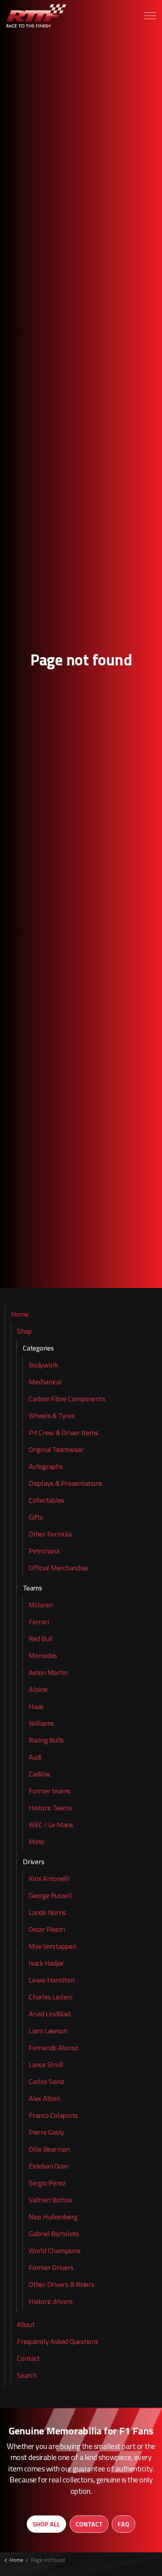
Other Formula (50, 1534)
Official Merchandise (58, 1568)
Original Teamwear (56, 1449)
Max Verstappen (53, 1946)
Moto (37, 1842)
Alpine (38, 1689)
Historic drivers (51, 2301)
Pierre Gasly (46, 2132)
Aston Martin (48, 1672)
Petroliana (44, 1551)
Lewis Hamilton (52, 1980)
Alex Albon (44, 2098)
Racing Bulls (46, 1740)
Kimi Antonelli (49, 1879)
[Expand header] (150, 16)
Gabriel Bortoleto (54, 2234)
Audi (35, 1757)
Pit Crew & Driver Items (63, 1433)
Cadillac (40, 1774)
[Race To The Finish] (37, 16)
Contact (28, 2358)
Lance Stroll (46, 2065)
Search (27, 2375)
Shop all (46, 2524)
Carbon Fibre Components (67, 1399)
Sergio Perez (47, 2183)
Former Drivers (51, 2267)
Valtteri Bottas (50, 2200)
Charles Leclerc (51, 1997)
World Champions (54, 2251)
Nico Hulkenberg (53, 2217)
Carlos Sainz (47, 2081)
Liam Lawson (48, 2031)
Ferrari (39, 1622)
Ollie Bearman (49, 2149)
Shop (24, 1331)
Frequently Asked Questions (58, 2341)
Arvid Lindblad (50, 2014)
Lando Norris (47, 1912)
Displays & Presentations (65, 1483)
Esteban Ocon (49, 2166)
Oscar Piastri (47, 1929)
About (26, 2324)
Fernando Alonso (53, 2048)
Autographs (46, 1466)
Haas (36, 1706)
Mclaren (41, 1605)
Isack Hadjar (46, 1963)
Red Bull (41, 1639)
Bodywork (43, 1365)
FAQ (123, 2524)
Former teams (50, 1791)
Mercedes (43, 1656)
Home (20, 1314)
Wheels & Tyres (52, 1416)
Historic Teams (50, 1808)
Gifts (36, 1517)
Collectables (46, 1500)
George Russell (50, 1895)
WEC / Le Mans (51, 1825)
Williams (41, 1723)
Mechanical (45, 1382)
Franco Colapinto (53, 2115)
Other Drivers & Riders (62, 2284)
